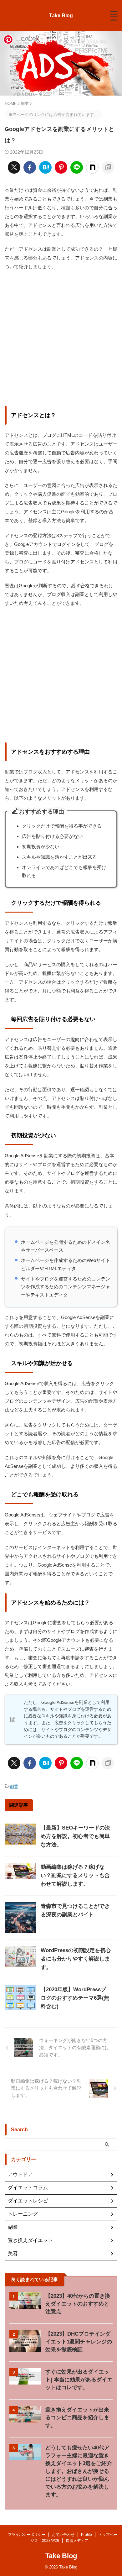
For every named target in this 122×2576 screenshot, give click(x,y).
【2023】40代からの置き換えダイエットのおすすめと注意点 (78, 2304)
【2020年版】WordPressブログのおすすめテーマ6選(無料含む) (75, 1998)
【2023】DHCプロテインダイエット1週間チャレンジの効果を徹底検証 (79, 2342)
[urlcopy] (108, 167)
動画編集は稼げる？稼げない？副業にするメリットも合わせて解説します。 (75, 1875)
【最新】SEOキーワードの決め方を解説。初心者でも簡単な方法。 (75, 1836)
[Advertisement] (61, 338)
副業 (14, 1786)
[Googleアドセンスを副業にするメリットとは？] (45, 167)
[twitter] (14, 167)
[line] (77, 167)
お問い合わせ (63, 2535)
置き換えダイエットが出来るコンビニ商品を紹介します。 (77, 2418)
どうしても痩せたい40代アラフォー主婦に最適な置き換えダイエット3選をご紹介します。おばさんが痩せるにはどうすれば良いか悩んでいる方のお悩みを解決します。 (79, 2471)
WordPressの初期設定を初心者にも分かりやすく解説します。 (76, 1959)
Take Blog (61, 16)
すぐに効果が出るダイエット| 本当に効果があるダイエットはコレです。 (79, 2380)
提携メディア (77, 2541)
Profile (86, 2535)
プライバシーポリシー (27, 2535)
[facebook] (30, 167)
